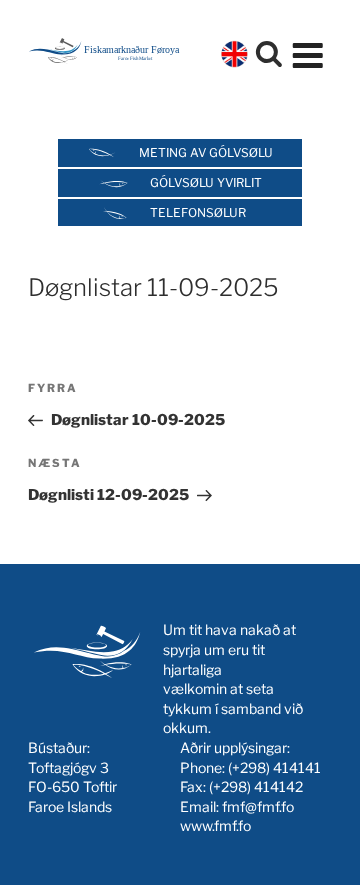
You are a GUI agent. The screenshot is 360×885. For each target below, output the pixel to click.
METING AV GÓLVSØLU (206, 152)
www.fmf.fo (215, 825)
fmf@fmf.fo (258, 806)
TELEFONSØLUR (198, 212)
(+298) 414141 (274, 767)
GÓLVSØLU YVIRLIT (206, 182)
